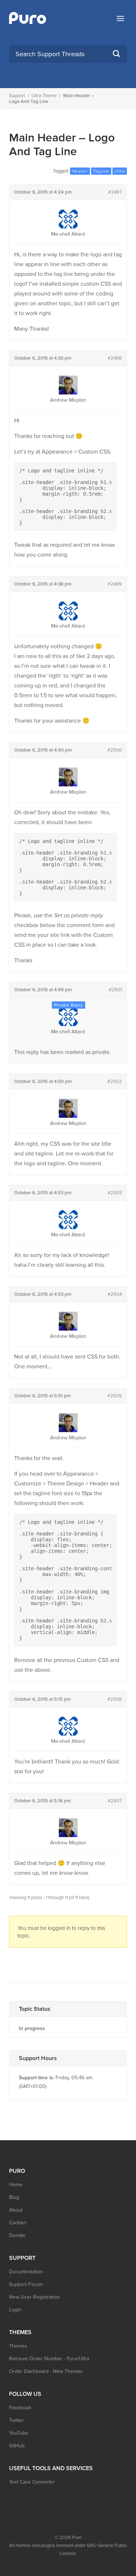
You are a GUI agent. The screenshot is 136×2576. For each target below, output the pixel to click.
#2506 (115, 1699)
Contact (18, 2223)
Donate (17, 2235)
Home (16, 2185)
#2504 (115, 1294)
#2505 (115, 1396)
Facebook (20, 2408)
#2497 (115, 192)
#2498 (115, 358)
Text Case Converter (32, 2482)
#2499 (115, 584)
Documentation (26, 2272)
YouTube (19, 2433)
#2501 (115, 990)
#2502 (115, 1082)
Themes (18, 2346)
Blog (14, 2197)
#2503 (115, 1193)
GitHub (17, 2446)
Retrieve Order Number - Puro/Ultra (49, 2359)
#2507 (115, 1801)
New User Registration (34, 2297)
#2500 (115, 750)
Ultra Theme (44, 96)
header (80, 171)
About (16, 2210)
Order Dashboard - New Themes (46, 2371)
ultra (120, 171)
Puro (77, 2538)
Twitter (17, 2420)
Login (15, 2310)
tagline (101, 171)
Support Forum (26, 2284)
